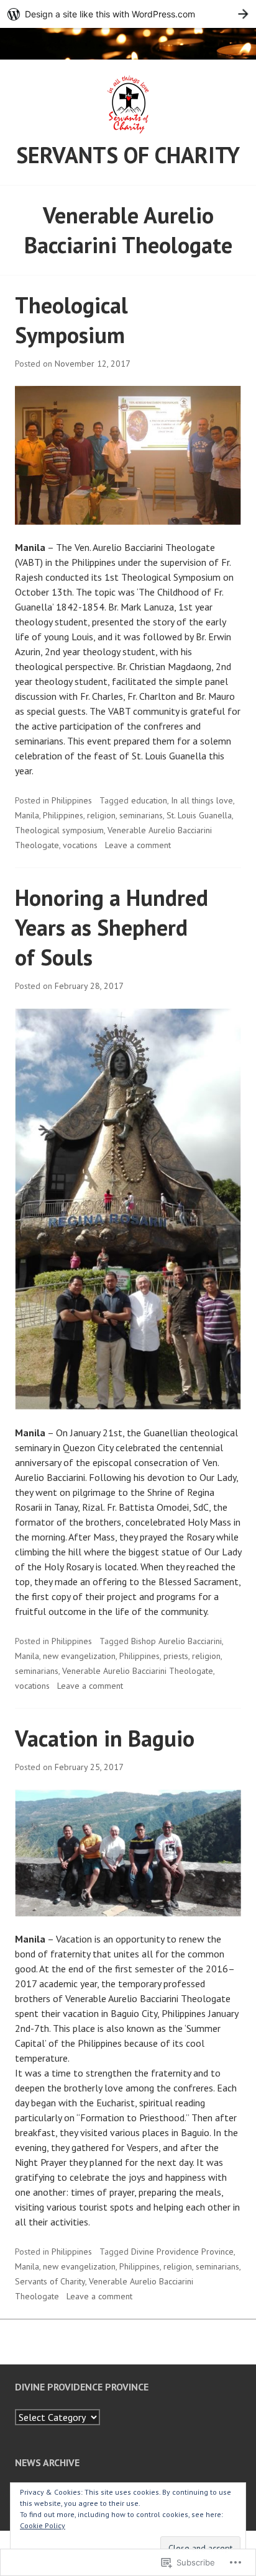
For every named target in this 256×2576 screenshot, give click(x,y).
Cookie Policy (43, 2525)
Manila (27, 815)
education (149, 800)
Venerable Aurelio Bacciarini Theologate (138, 1671)
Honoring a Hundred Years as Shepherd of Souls (112, 927)
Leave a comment (138, 845)
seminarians (141, 815)
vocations (80, 845)
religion (101, 815)
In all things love (202, 800)
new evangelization (79, 1656)
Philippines (72, 800)
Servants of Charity (128, 155)
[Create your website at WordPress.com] (128, 14)
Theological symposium (59, 830)
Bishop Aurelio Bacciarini (176, 1641)
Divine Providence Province (182, 2252)
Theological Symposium (71, 320)
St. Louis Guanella (199, 815)
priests (176, 1656)
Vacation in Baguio (105, 1738)
